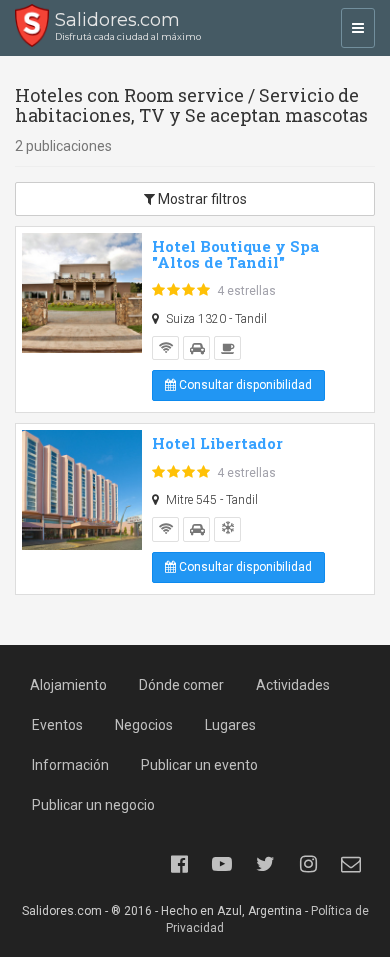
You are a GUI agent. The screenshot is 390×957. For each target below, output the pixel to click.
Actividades (293, 685)
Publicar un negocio (93, 805)
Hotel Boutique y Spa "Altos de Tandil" (235, 254)
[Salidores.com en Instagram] (308, 864)
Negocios (144, 725)
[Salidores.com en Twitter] (265, 864)
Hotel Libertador (217, 443)
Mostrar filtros (201, 199)
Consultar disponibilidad (244, 385)
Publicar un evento (199, 765)
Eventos (57, 725)
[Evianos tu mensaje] (351, 864)
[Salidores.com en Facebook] (179, 864)
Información (70, 765)
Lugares (230, 725)
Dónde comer (181, 685)
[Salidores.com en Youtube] (222, 864)
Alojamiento (68, 685)
